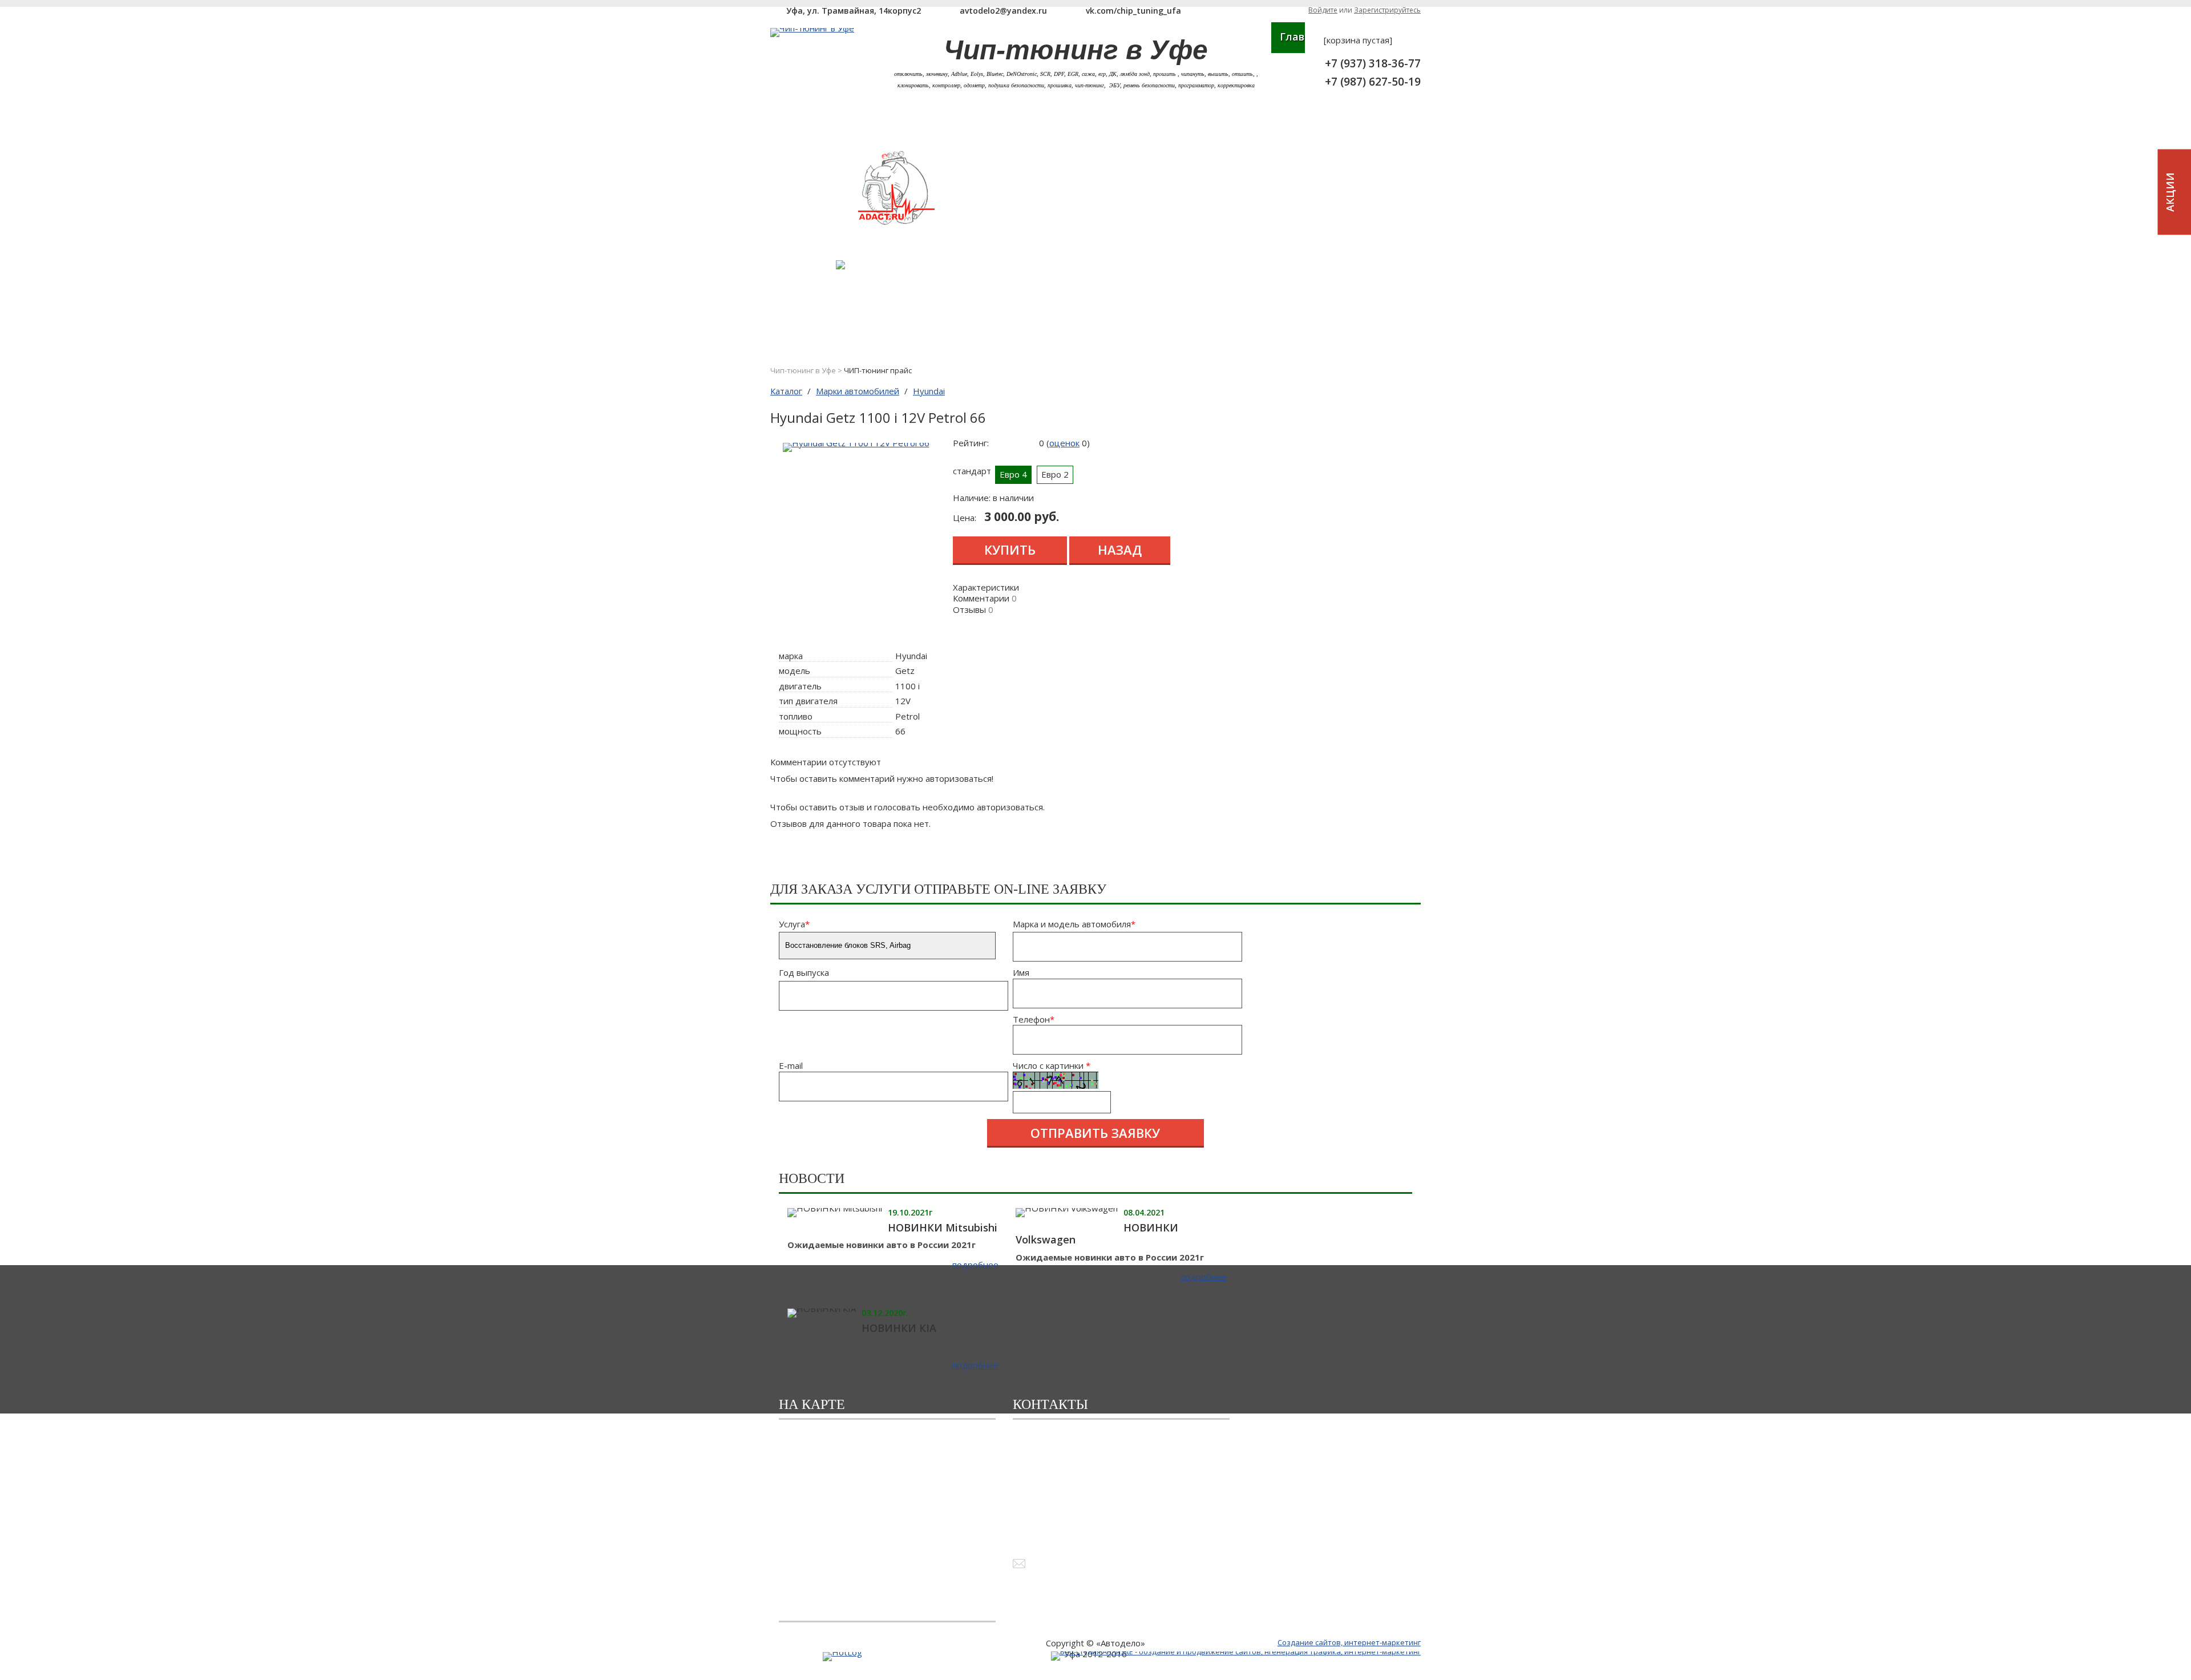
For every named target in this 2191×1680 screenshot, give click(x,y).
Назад (1120, 550)
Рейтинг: (971, 443)
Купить (1010, 550)
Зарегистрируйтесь (1387, 10)
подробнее (975, 1265)
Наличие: (972, 498)
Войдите (1323, 10)
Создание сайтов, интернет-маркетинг (1349, 1642)
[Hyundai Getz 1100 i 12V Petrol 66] (856, 443)
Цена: (965, 518)
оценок (1064, 443)
